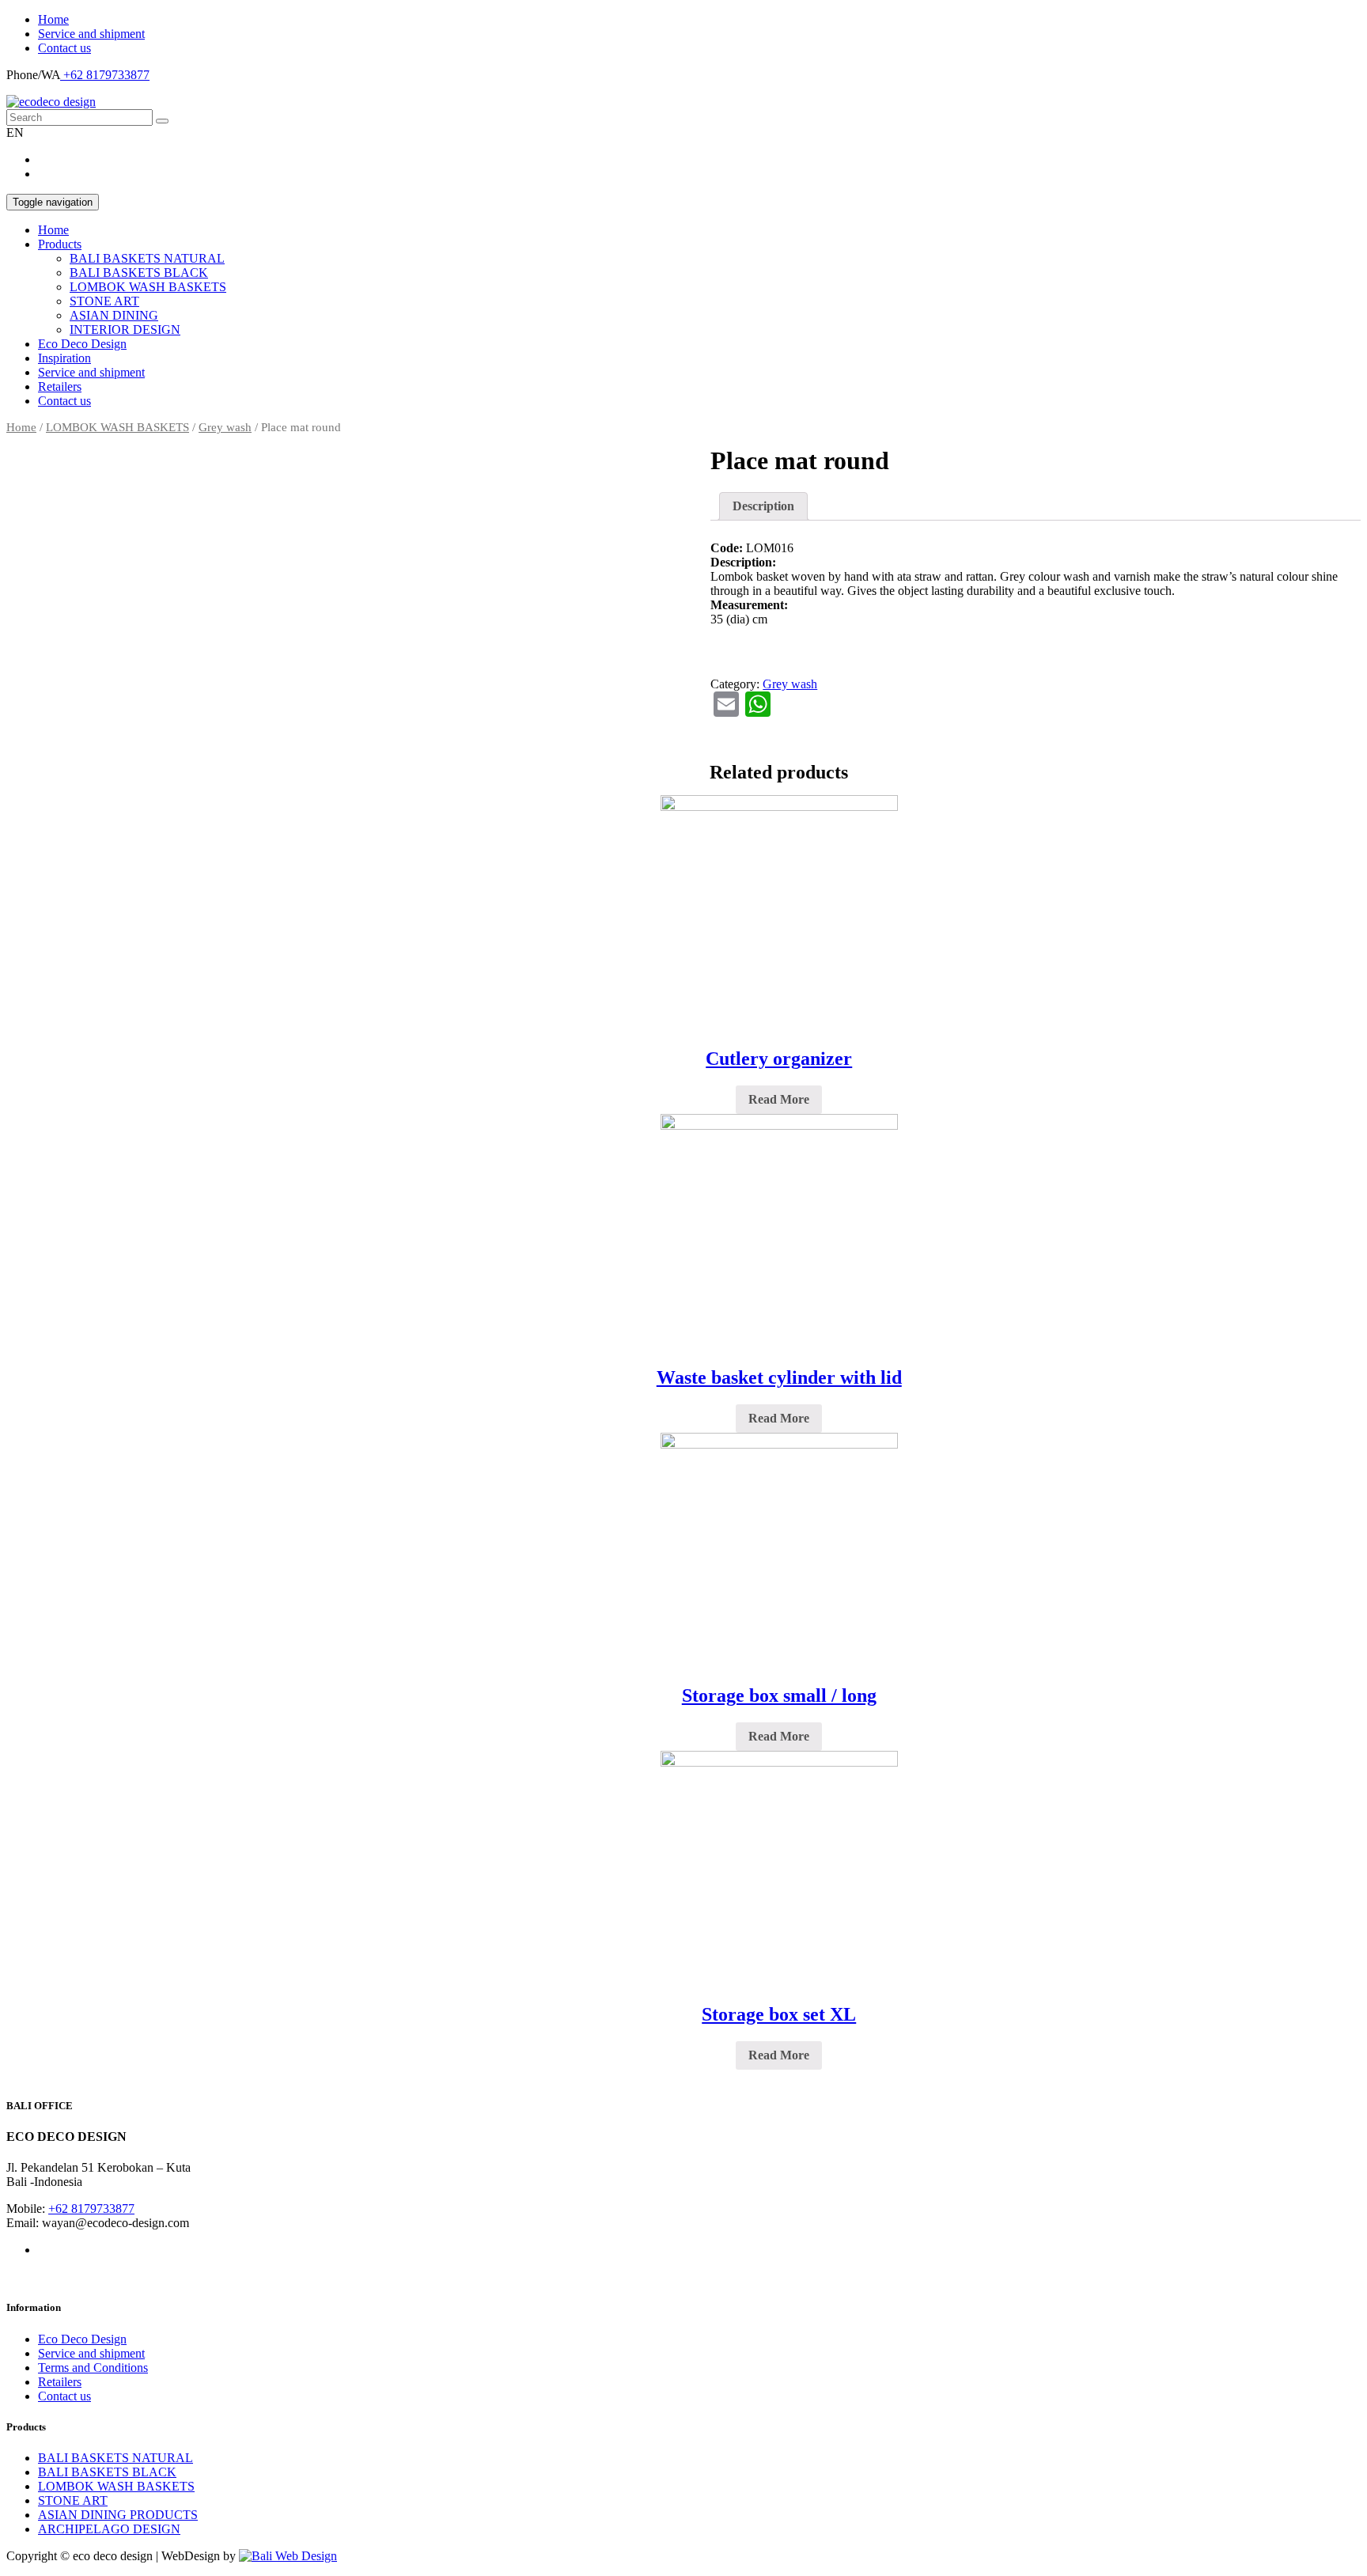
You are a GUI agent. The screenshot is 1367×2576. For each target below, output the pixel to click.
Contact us (64, 48)
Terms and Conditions (93, 2368)
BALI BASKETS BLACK (139, 273)
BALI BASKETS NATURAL (147, 258)
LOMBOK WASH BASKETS (148, 287)
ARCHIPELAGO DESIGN (109, 2529)
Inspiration (64, 358)
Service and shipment (91, 34)
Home (53, 19)
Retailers (60, 386)
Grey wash (225, 427)
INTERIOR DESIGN (125, 330)
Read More (779, 1099)
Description (763, 506)
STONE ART (104, 301)
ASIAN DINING (114, 315)
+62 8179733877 (105, 75)
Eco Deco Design (82, 344)
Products (60, 244)
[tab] (763, 506)
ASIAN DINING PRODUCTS (118, 2515)
